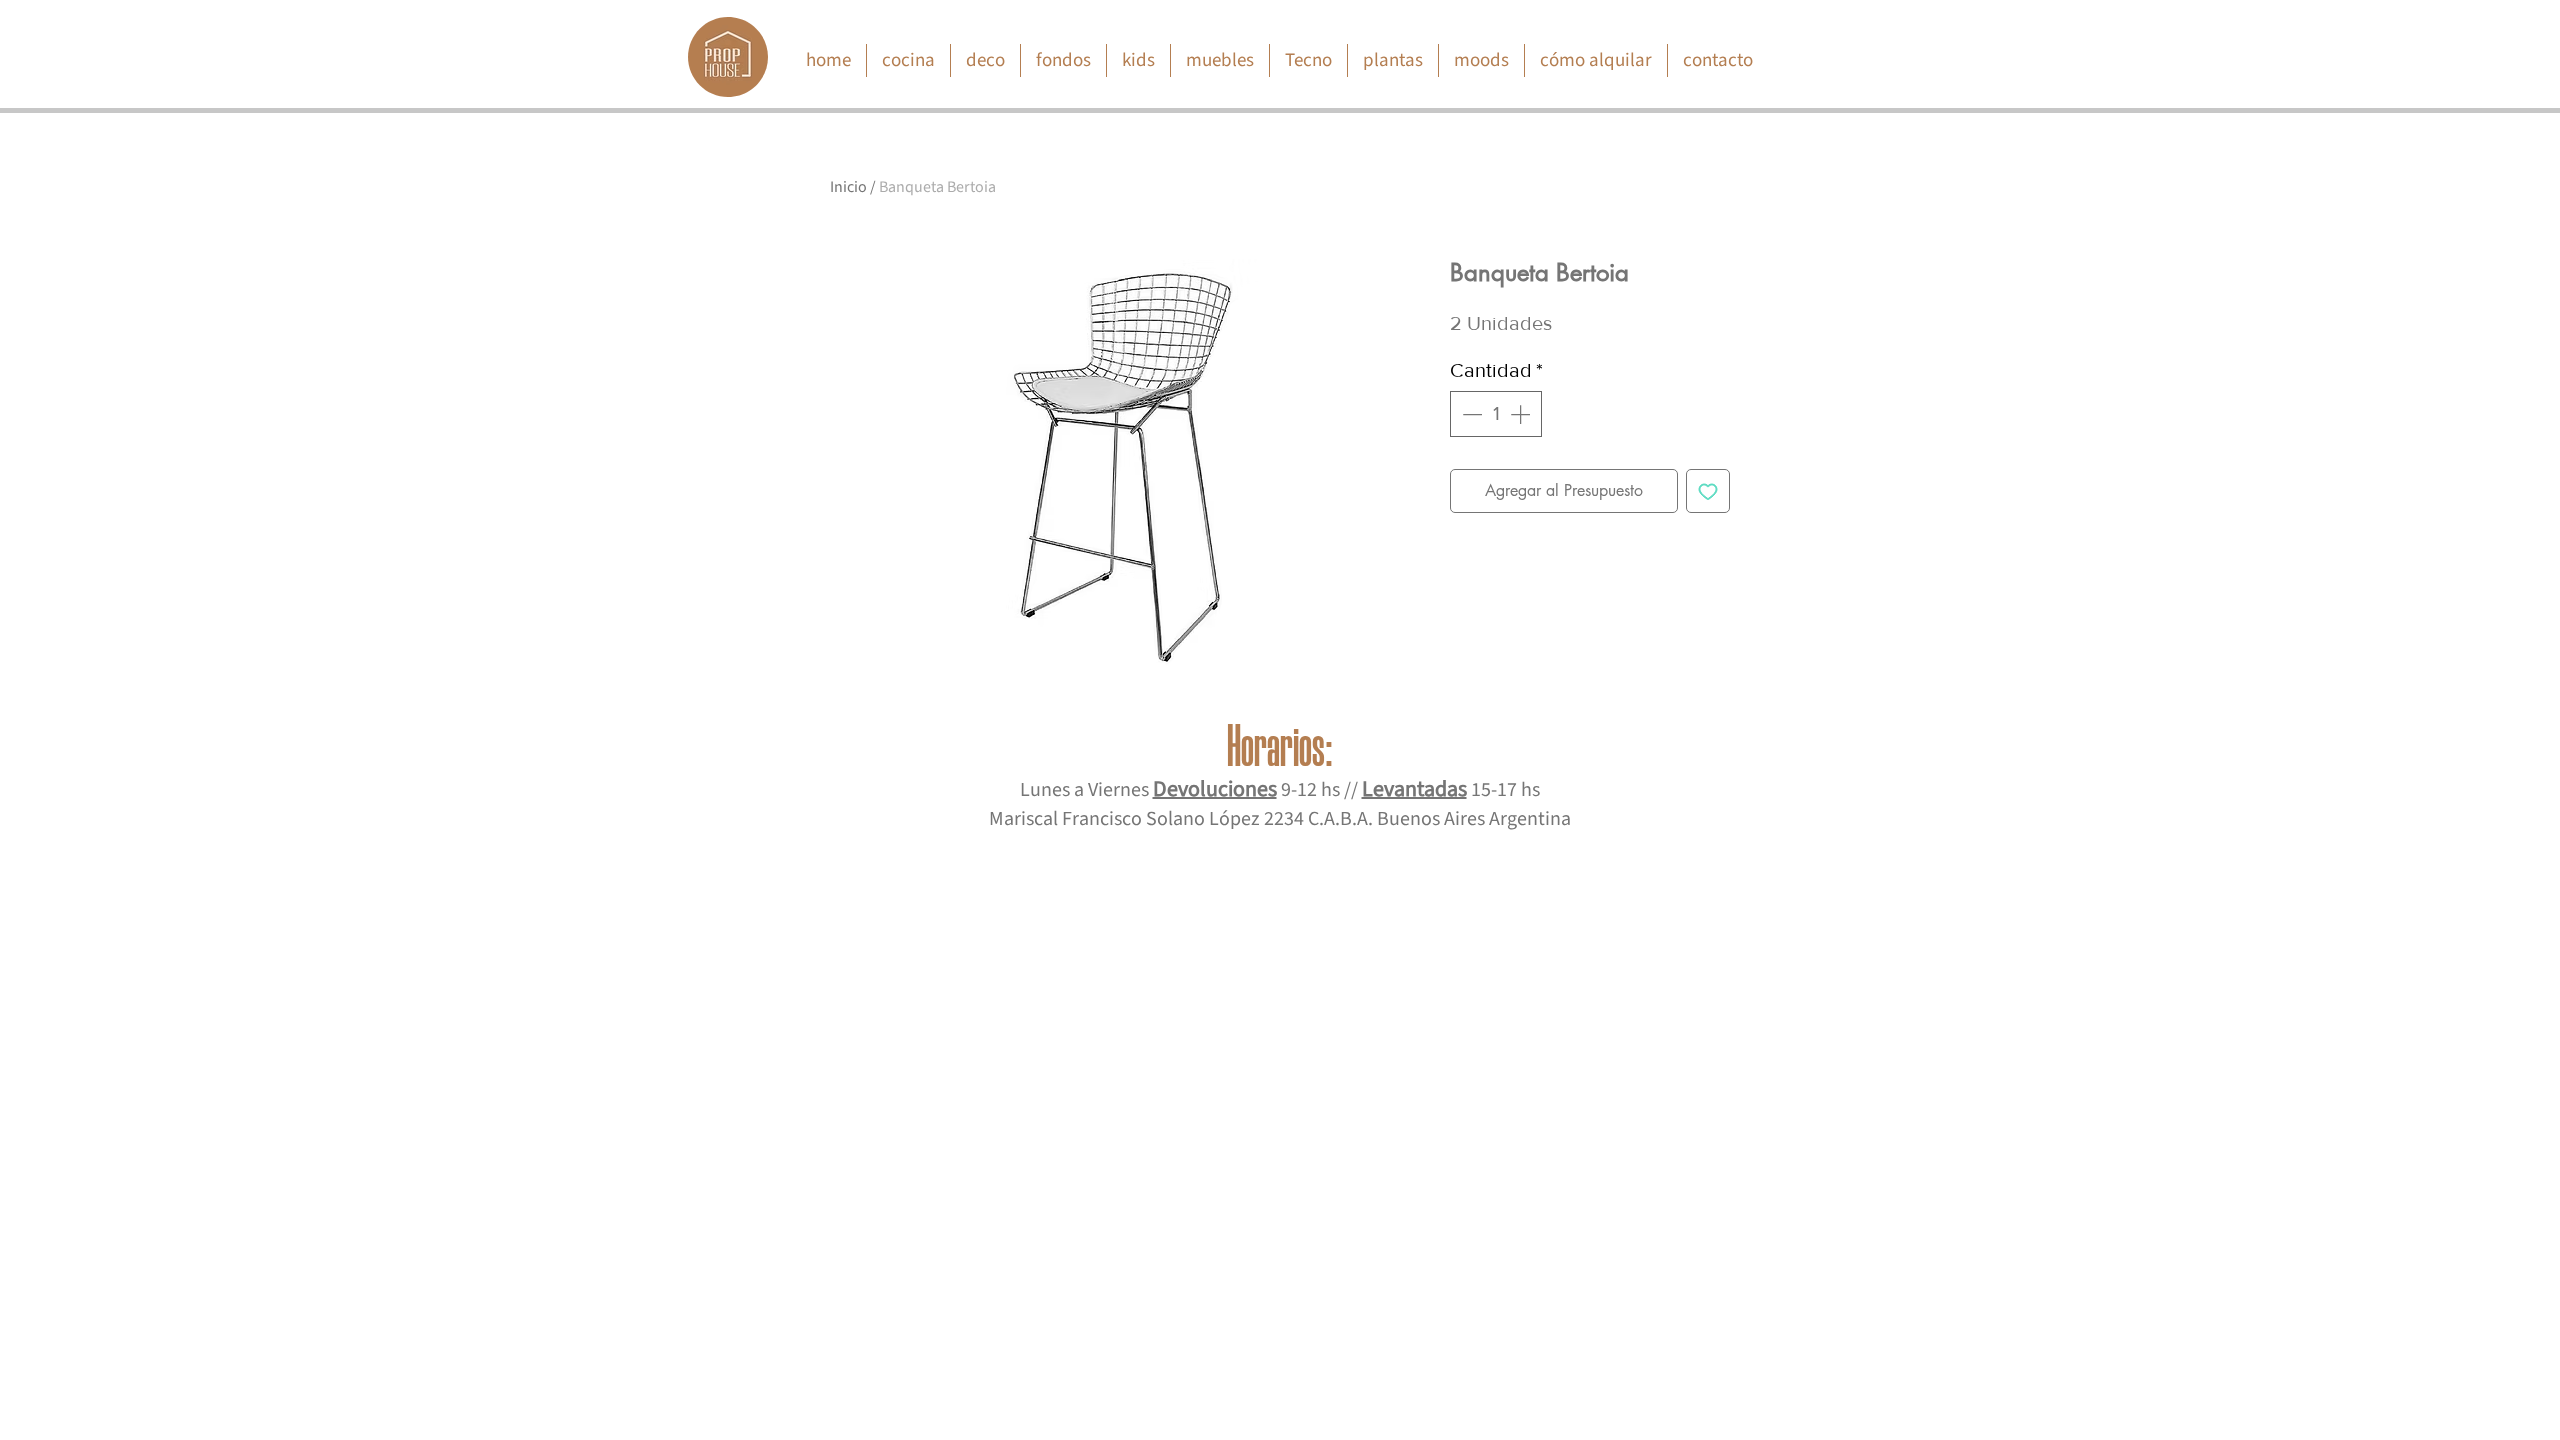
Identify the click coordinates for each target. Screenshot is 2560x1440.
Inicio (848, 187)
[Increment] (1522, 414)
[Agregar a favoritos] (1708, 491)
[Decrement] (1470, 414)
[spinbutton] (1496, 414)
